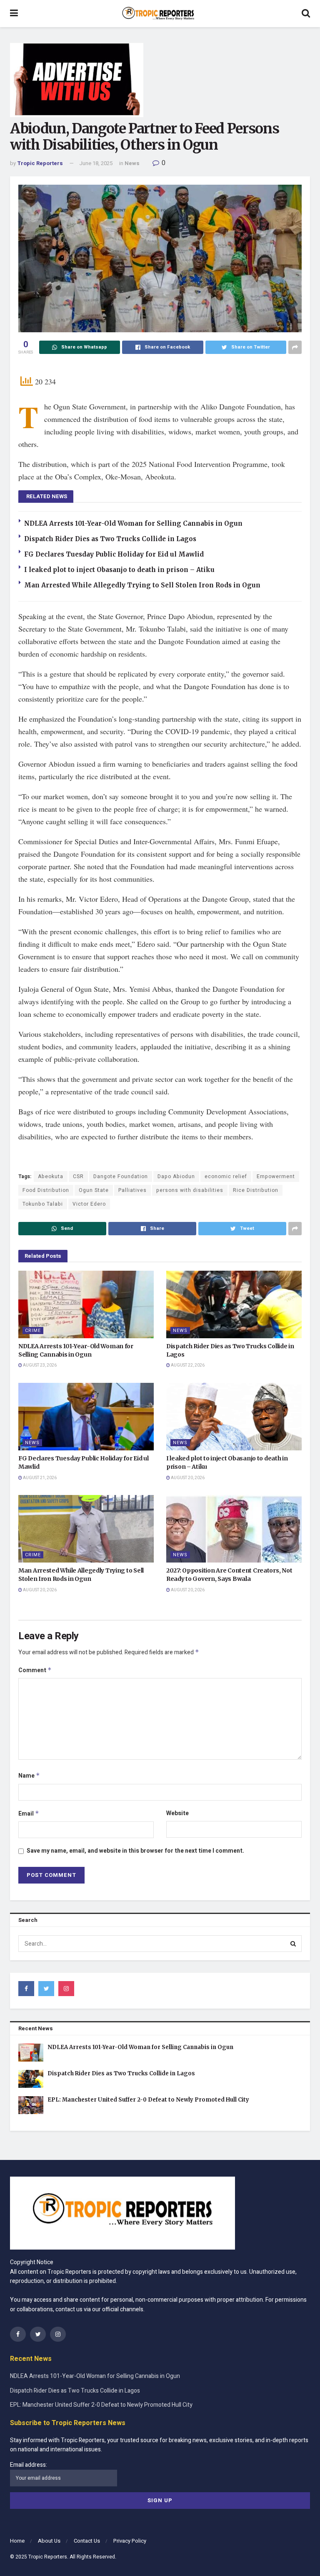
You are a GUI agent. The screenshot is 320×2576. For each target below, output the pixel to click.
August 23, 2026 (39, 1365)
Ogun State (94, 1190)
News (132, 163)
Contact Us (87, 2541)
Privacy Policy (130, 2541)
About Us (49, 2541)
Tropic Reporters (40, 163)
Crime (33, 1331)
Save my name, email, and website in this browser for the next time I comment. (135, 1851)
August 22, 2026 (187, 1365)
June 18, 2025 (96, 163)
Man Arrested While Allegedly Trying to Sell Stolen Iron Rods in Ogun (142, 585)
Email (29, 1814)
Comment (35, 1670)
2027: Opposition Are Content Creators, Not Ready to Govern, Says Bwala (229, 1575)
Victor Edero (89, 1204)
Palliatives (132, 1190)
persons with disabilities (190, 1190)
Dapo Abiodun (176, 1176)
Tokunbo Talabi (43, 1204)
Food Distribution (46, 1190)
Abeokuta (51, 1176)
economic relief (226, 1176)
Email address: (29, 2465)
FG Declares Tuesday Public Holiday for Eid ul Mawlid (114, 554)
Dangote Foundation (121, 1176)
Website (177, 1813)
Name (29, 1776)
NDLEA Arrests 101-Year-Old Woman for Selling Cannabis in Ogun (133, 523)
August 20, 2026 (187, 1478)
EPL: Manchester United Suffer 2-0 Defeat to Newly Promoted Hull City (148, 2100)
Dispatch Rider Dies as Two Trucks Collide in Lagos (110, 539)
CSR (78, 1176)
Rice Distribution (256, 1190)
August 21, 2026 (39, 1478)
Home (17, 2541)
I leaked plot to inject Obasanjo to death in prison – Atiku (119, 570)
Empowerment (276, 1176)
